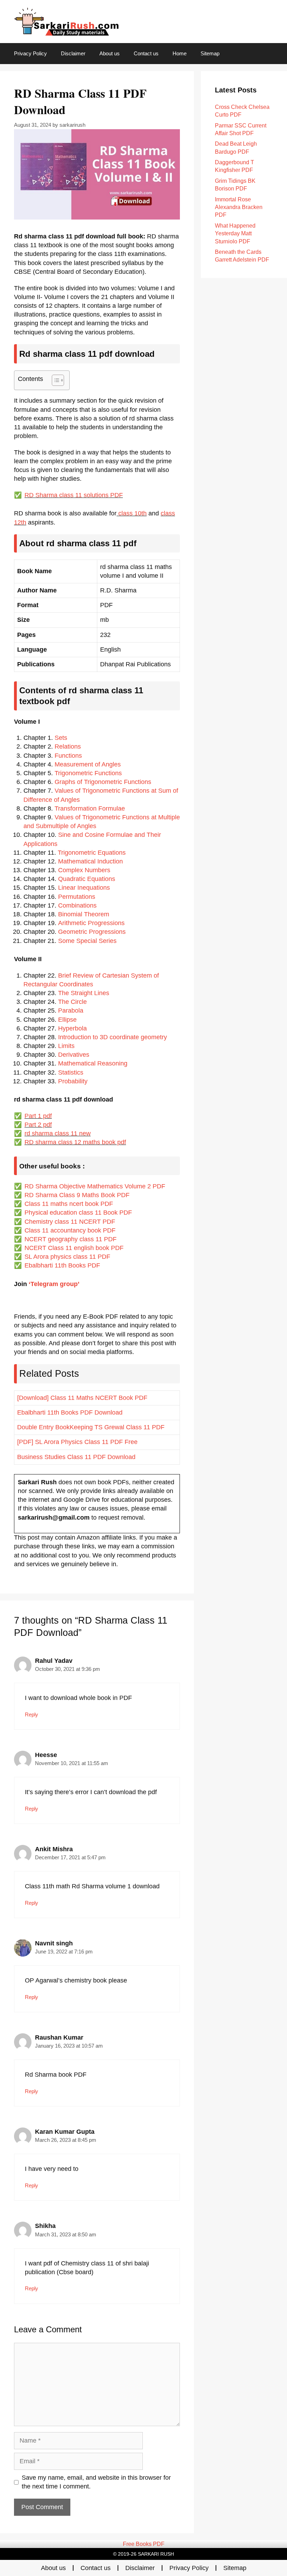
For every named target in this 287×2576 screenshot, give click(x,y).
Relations (68, 747)
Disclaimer (73, 53)
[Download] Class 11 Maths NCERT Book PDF (82, 1398)
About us (110, 53)
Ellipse (67, 1020)
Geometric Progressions (92, 932)
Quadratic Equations (87, 879)
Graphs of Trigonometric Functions (103, 782)
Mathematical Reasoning (93, 1063)
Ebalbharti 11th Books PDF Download (70, 1412)
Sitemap (210, 53)
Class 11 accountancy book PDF (70, 1230)
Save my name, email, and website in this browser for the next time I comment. (96, 2482)
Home (180, 53)
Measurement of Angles (88, 764)
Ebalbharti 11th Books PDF (62, 1265)
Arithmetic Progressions (91, 923)
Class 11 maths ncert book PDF (69, 1204)
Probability (73, 1081)
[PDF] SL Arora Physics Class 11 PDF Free (81, 1442)
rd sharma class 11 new (58, 1133)
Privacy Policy (30, 53)
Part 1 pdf (38, 1116)
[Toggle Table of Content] (54, 380)
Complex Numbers (84, 870)
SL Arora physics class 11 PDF (67, 1257)
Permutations (77, 897)
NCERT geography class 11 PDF (71, 1239)
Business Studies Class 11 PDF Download (76, 1457)
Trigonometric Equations (92, 853)
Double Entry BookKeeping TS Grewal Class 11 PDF (91, 1427)
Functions (68, 756)
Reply (31, 1714)
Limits (66, 1046)
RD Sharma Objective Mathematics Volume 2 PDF (95, 1186)
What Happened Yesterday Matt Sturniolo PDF (235, 234)
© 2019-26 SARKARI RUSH (143, 2554)
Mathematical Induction (90, 861)
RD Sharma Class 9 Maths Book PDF (77, 1195)
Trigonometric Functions (88, 773)
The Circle (72, 1002)
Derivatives (74, 1055)
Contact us (146, 53)
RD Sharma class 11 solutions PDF (74, 495)
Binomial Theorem (84, 914)
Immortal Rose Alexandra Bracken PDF (239, 207)
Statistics (71, 1072)
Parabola (71, 1011)
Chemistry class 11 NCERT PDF (70, 1222)
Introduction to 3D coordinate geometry (113, 1037)
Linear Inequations (84, 888)
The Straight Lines (84, 993)
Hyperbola (72, 1028)
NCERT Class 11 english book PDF (74, 1248)
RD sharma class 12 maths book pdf (75, 1142)
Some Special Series (87, 941)
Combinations (77, 905)
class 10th (132, 513)
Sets (61, 738)
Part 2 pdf (38, 1125)
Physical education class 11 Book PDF (78, 1213)
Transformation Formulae (90, 808)
